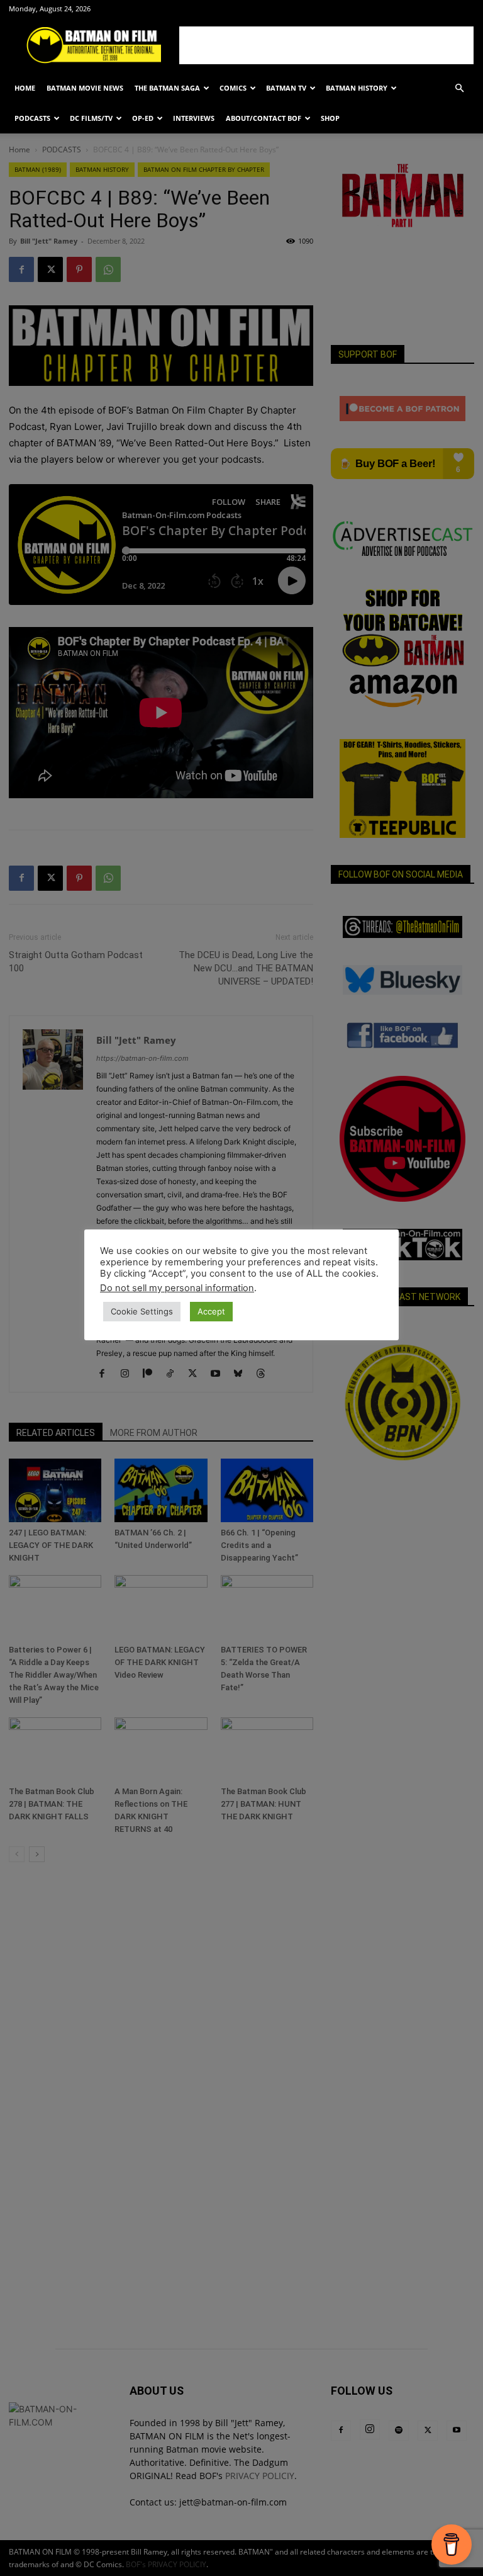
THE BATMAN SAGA (167, 88)
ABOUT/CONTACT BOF (264, 118)
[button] (459, 88)
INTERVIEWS (194, 118)
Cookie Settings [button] (142, 1311)
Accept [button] (211, 1311)
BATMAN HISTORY (357, 88)
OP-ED (143, 118)
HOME (25, 88)
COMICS (233, 88)
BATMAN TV (286, 88)
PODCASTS (32, 118)
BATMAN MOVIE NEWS (85, 88)
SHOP (330, 118)
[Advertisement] (326, 45)
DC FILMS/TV (91, 118)
